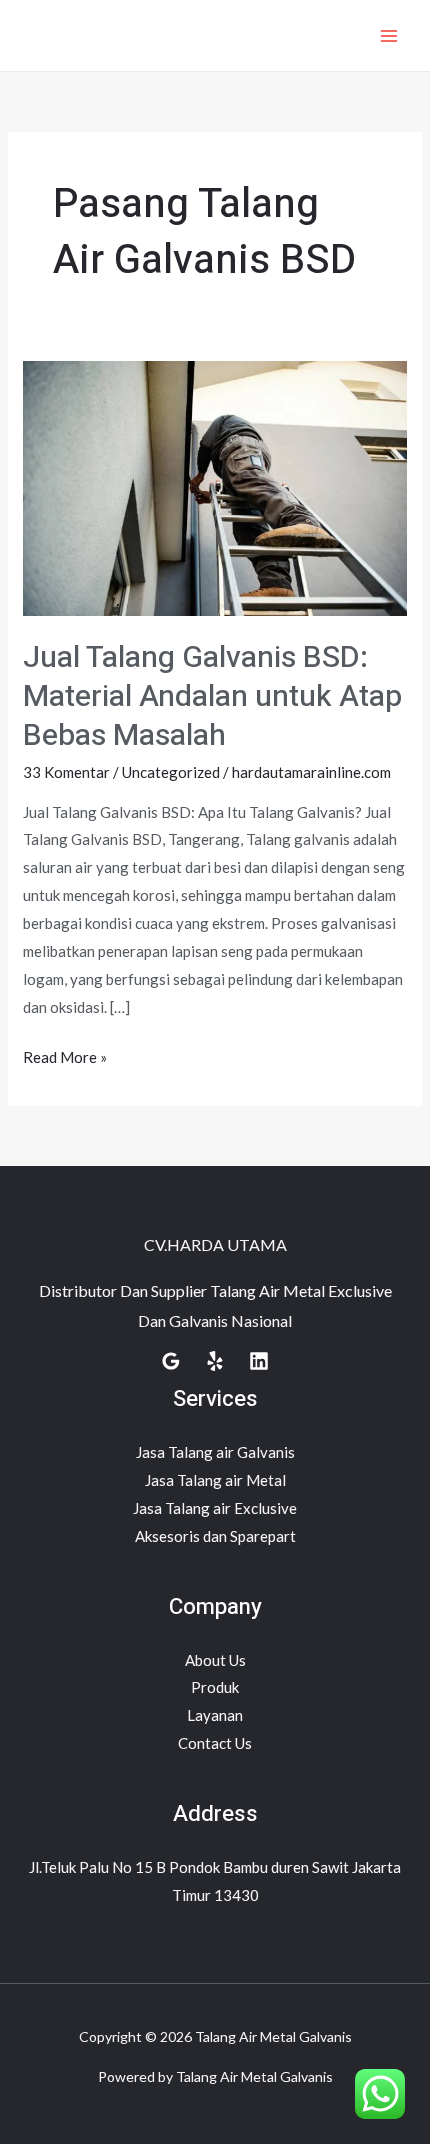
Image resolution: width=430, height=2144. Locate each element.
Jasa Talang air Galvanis (215, 1452)
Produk (215, 1687)
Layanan (215, 1715)
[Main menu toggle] (389, 35)
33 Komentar (66, 772)
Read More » (65, 1055)
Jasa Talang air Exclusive (215, 1508)
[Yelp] (215, 1361)
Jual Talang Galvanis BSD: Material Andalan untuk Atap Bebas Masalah (212, 697)
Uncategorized (171, 772)
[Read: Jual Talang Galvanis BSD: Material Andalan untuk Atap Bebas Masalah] (215, 486)
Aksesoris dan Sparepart (215, 1536)
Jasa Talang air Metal (215, 1480)
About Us (215, 1660)
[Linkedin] (259, 1361)
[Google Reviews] (171, 1361)
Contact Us (215, 1743)
